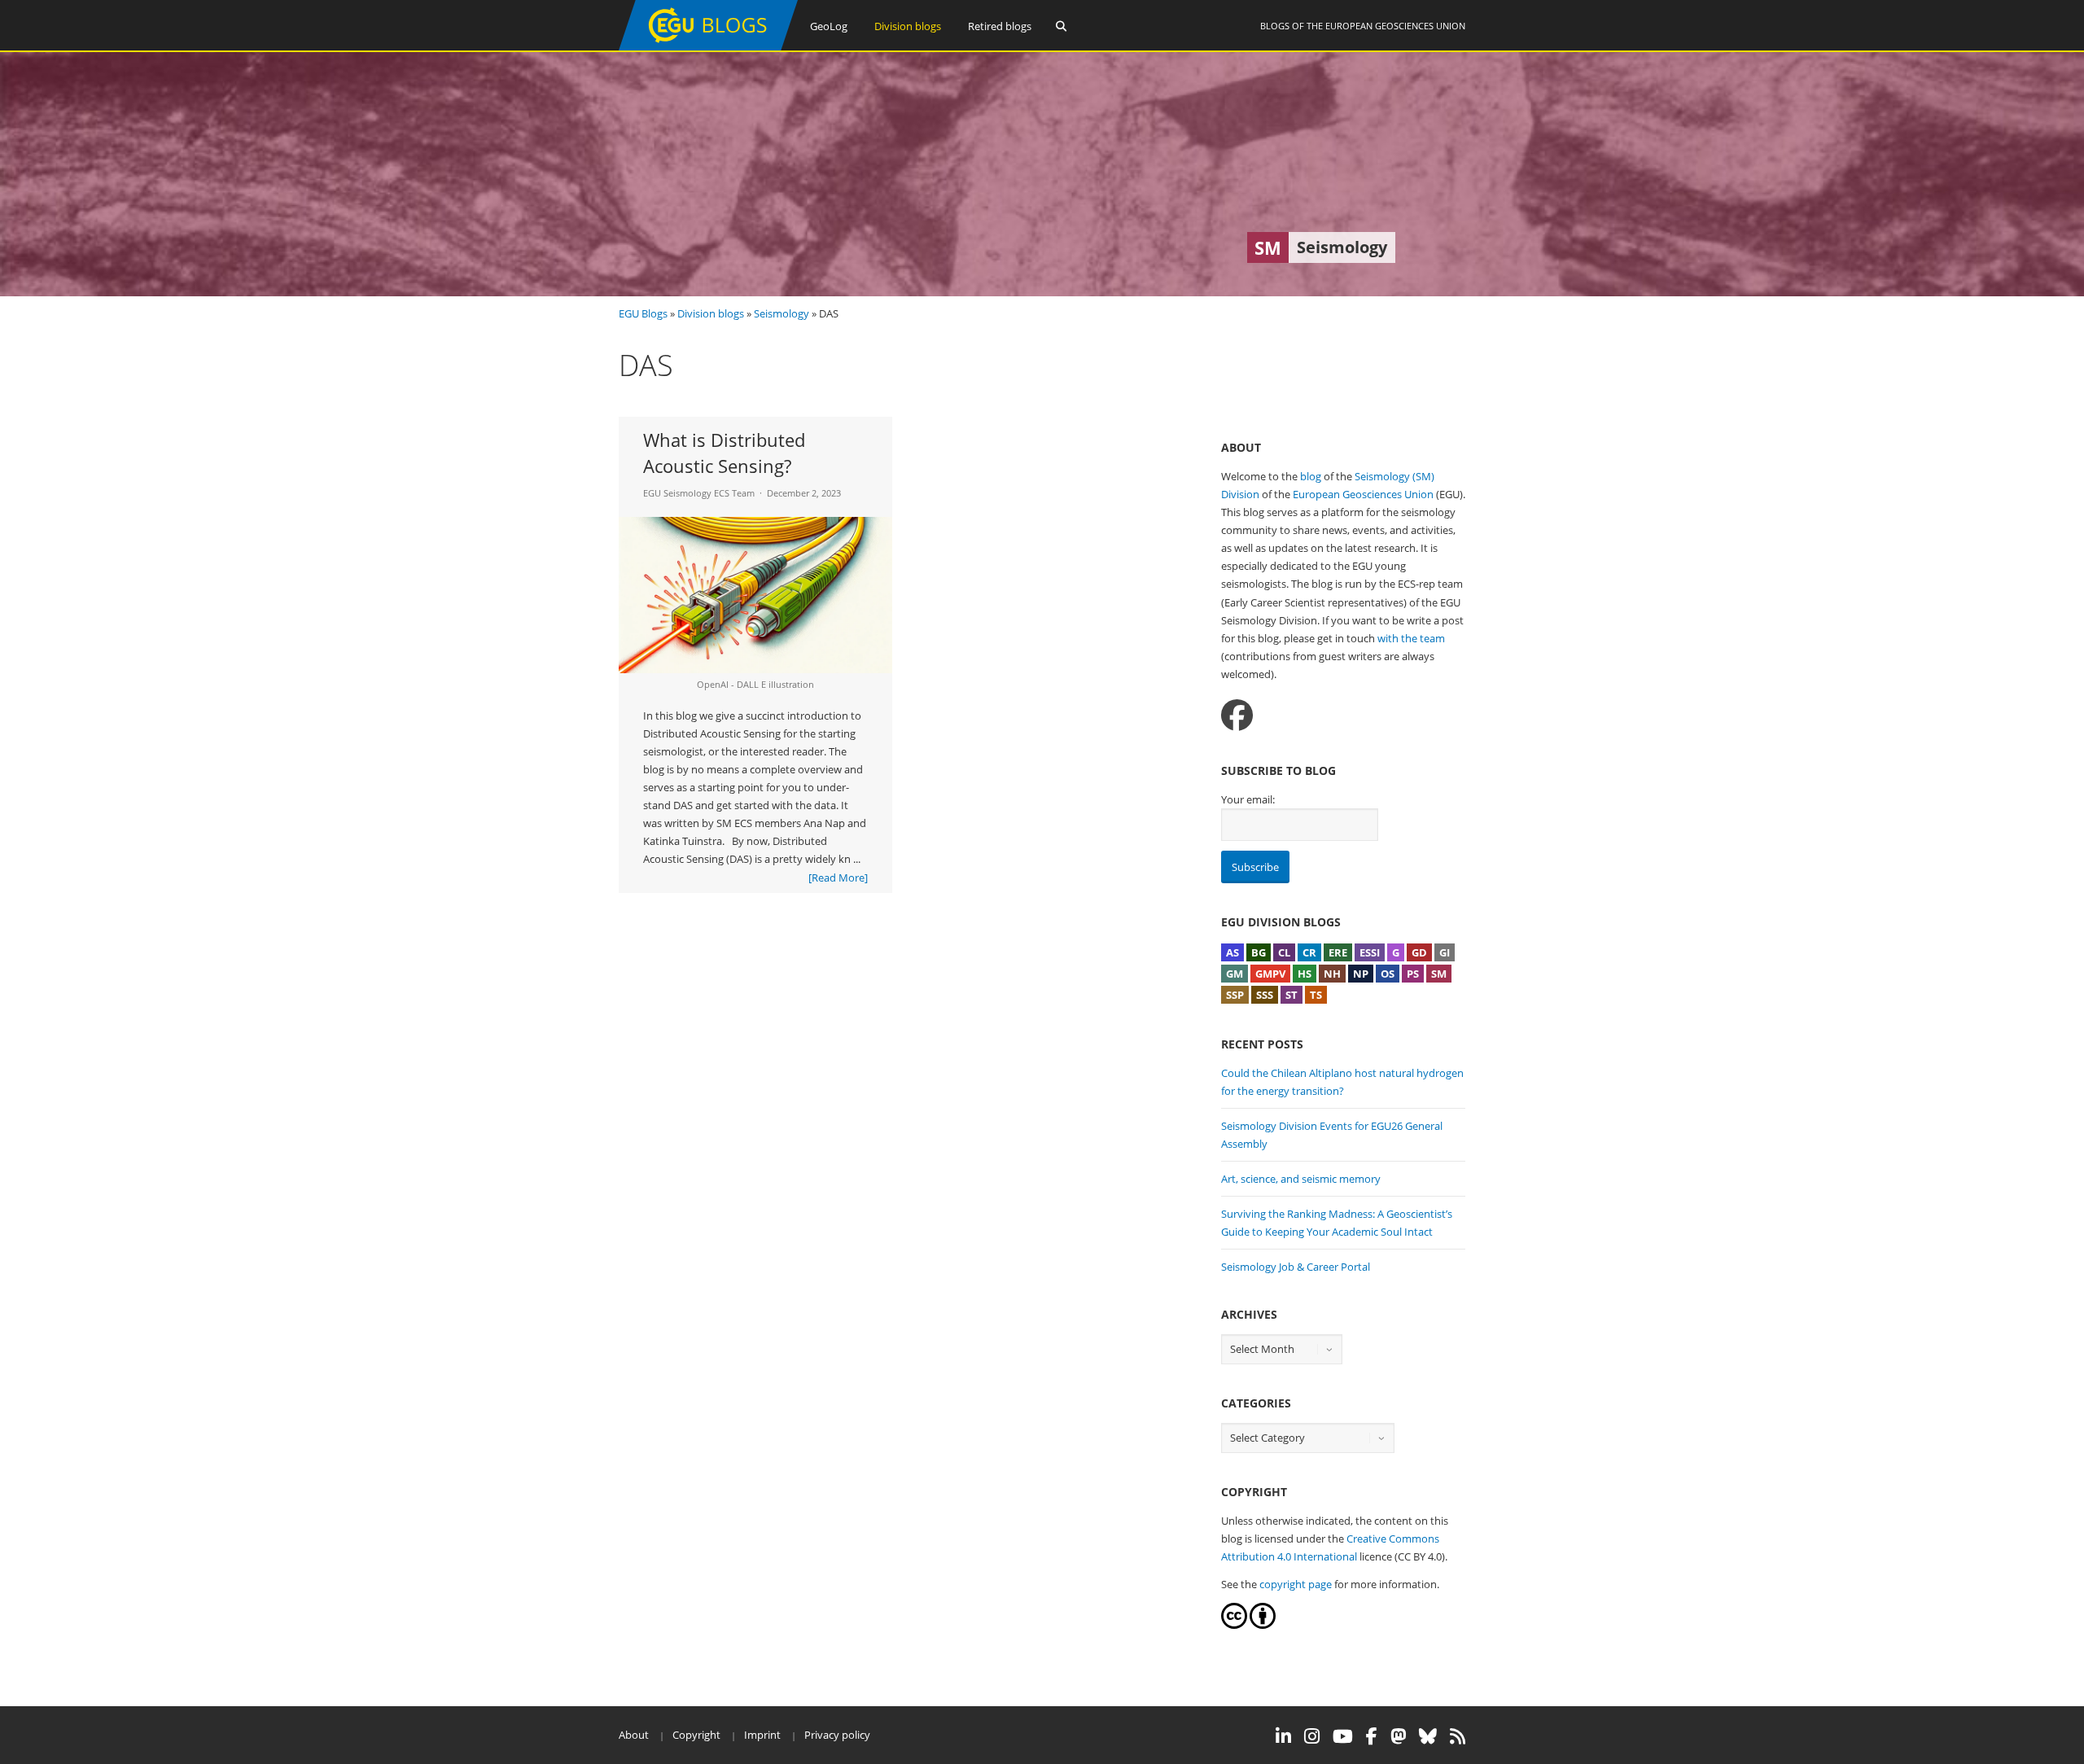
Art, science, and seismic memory (1301, 1179)
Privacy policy (837, 1735)
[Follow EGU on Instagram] (1312, 1736)
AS (1232, 952)
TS (1316, 995)
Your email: (1248, 799)
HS (1305, 974)
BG (1259, 952)
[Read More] (838, 878)
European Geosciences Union (1395, 26)
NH (1332, 974)
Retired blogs (1000, 26)
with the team (1411, 638)
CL (1284, 952)
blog (1311, 476)
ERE (1338, 952)
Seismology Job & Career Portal (1296, 1267)
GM (1235, 974)
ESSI (1370, 952)
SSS (1265, 995)
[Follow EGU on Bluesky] (1428, 1736)
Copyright (696, 1735)
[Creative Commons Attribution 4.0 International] (1234, 1625)
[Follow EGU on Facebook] (1372, 1736)
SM (1439, 974)
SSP (1235, 995)
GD (1419, 952)
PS (1413, 974)
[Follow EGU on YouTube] (1343, 1736)
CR (1309, 952)
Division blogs (908, 26)
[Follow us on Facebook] (1237, 715)
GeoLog (829, 26)
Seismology (781, 313)
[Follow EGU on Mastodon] (1398, 1736)
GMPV (1270, 974)
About (634, 1735)
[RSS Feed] (1458, 1736)
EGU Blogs (643, 313)
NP (1361, 974)
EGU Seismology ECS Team (699, 493)
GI (1445, 952)
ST (1292, 995)
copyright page (1296, 1584)
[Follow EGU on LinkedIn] (1283, 1736)
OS (1388, 974)
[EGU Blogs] (708, 47)
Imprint (762, 1735)
